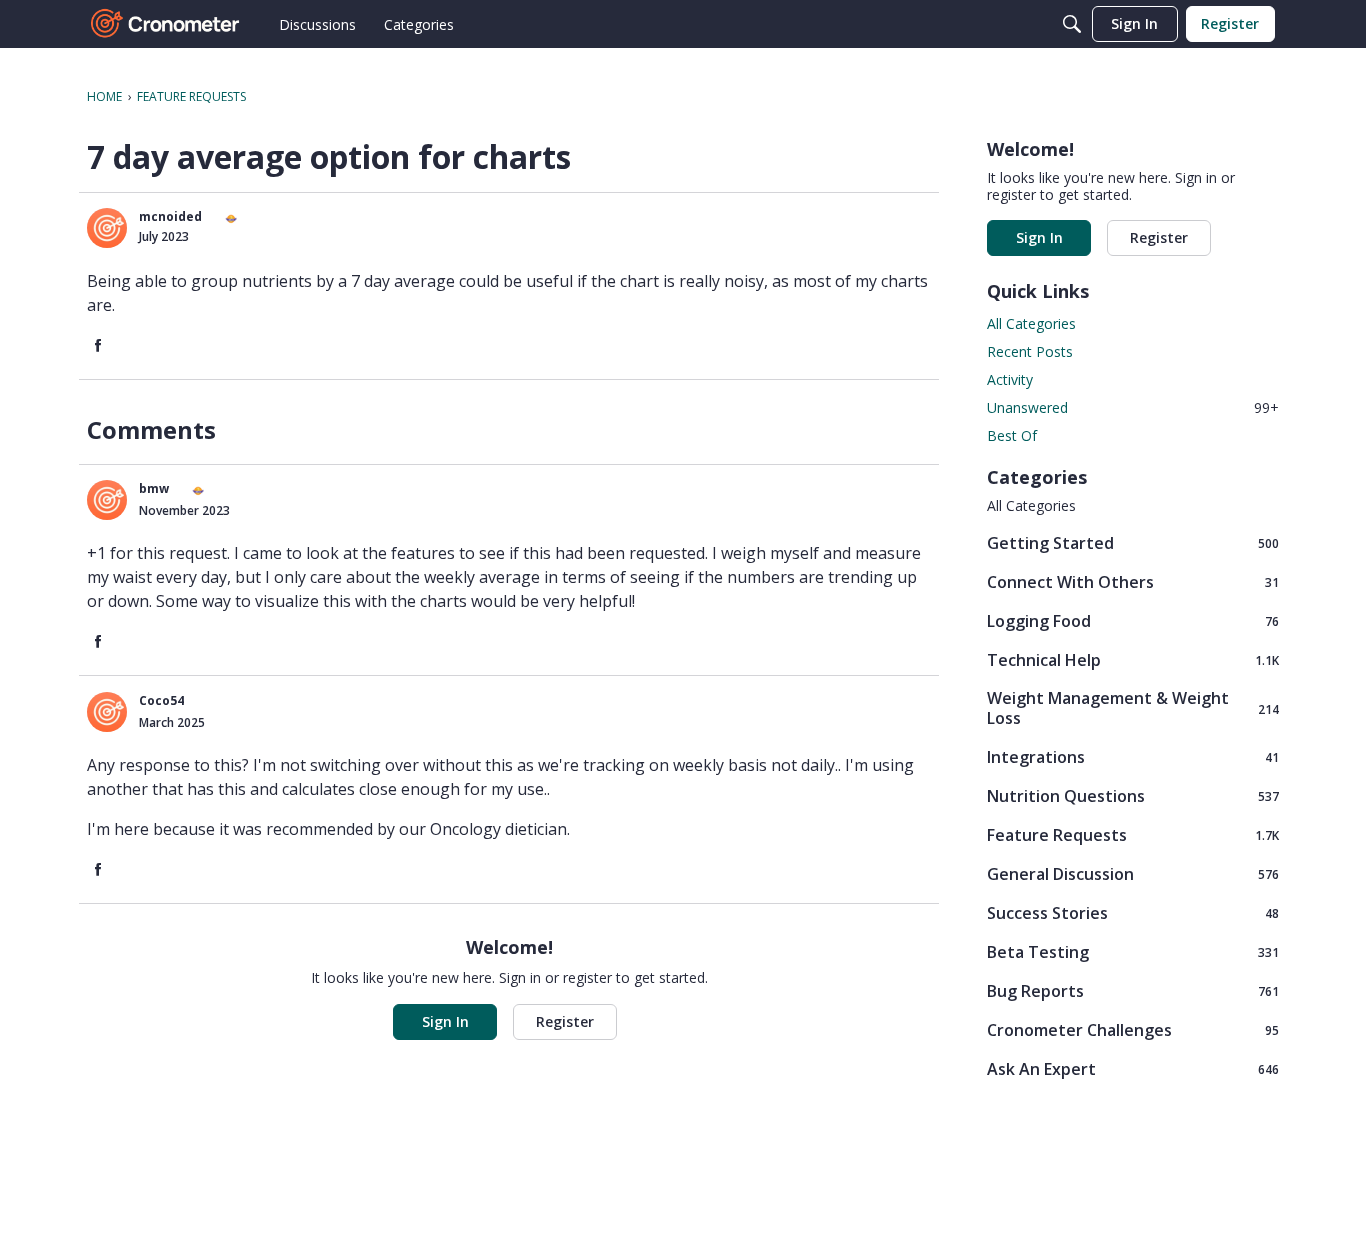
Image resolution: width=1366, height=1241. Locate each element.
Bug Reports (1133, 990)
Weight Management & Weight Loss (1133, 708)
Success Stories (1133, 912)
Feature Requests (1133, 834)
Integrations (1133, 756)
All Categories (1031, 323)
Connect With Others (1133, 581)
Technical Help (1133, 659)
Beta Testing (1133, 951)
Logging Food (1133, 620)
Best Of (1012, 435)
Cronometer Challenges (1133, 1029)
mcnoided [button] (170, 216)
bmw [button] (154, 488)
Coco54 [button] (161, 700)
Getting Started (1133, 542)
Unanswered (1133, 407)
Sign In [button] (445, 1021)
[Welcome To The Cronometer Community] (166, 24)
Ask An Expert (1133, 1068)
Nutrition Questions (1133, 795)
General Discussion (1133, 873)
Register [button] (565, 1021)
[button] (107, 228)
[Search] (1072, 24)
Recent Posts (1030, 351)
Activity (1010, 379)
